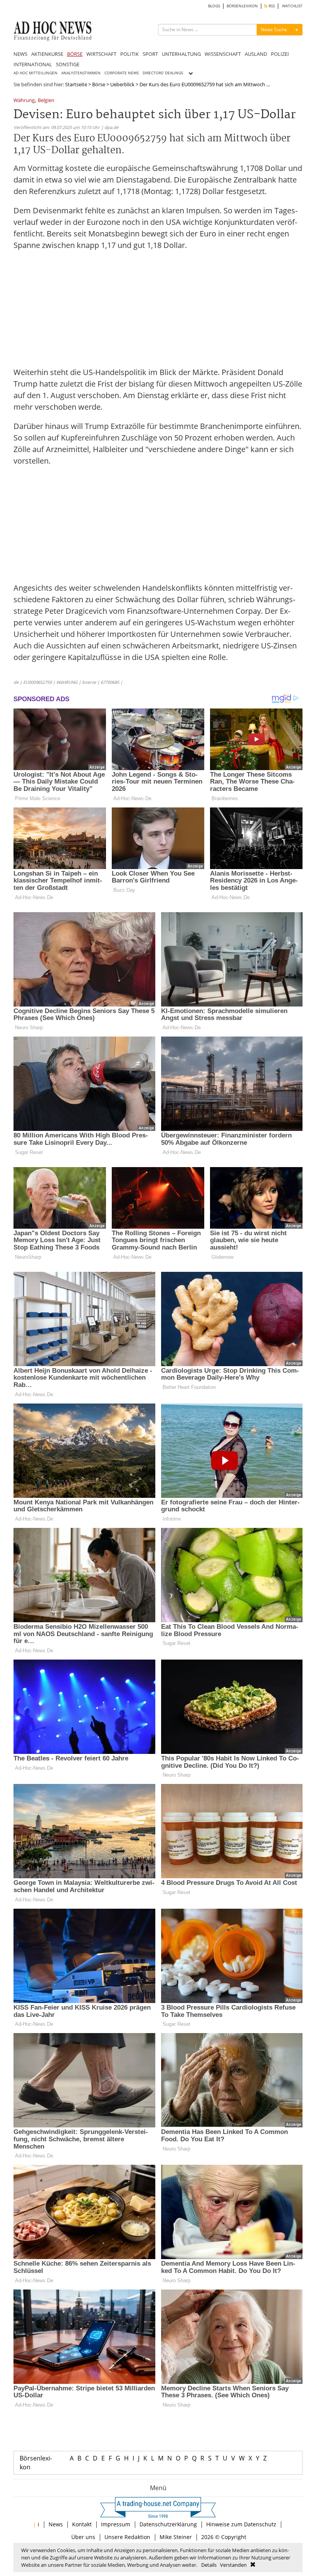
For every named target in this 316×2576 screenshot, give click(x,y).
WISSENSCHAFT (223, 54)
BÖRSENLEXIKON (242, 6)
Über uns (83, 2537)
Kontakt (82, 2524)
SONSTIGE (68, 64)
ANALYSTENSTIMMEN (81, 73)
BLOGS (214, 6)
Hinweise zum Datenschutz (241, 2524)
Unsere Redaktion (127, 2537)
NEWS (20, 54)
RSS (271, 6)
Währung (24, 101)
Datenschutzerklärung (168, 2524)
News (56, 2524)
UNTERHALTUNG (181, 54)
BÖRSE (75, 54)
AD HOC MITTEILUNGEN (35, 73)
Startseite (76, 84)
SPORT (150, 54)
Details (209, 2565)
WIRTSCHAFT (101, 54)
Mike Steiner (176, 2537)
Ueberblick (122, 84)
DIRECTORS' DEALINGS (163, 73)
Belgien (46, 101)
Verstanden (233, 2565)
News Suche (274, 29)
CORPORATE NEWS (122, 73)
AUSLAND (256, 54)
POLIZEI (280, 54)
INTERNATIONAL (33, 64)
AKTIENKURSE (47, 54)
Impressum (116, 2524)
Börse (99, 84)
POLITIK (129, 54)
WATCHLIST (292, 6)
